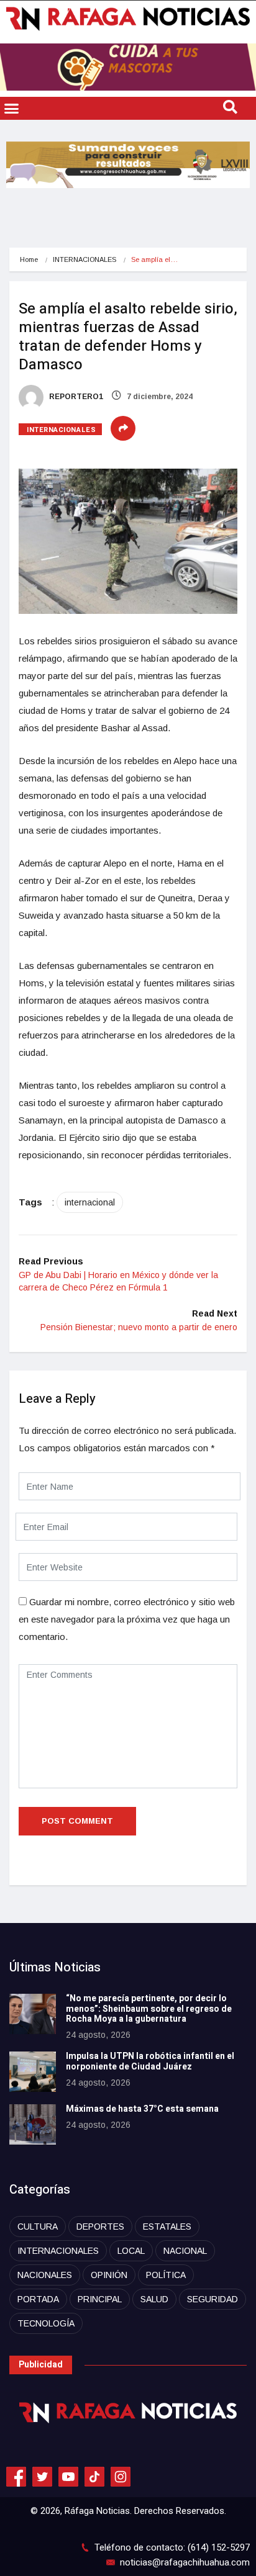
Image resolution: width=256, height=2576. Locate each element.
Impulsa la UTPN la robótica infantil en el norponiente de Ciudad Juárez (150, 2061)
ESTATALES (167, 2227)
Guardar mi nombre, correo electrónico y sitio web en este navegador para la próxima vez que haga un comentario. (127, 1619)
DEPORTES (100, 2227)
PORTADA (38, 2299)
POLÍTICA (166, 2275)
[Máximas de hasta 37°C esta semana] (33, 2124)
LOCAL (131, 2251)
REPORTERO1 (75, 397)
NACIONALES (45, 2275)
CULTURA (38, 2227)
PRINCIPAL (100, 2299)
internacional (90, 1202)
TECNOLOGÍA (46, 2323)
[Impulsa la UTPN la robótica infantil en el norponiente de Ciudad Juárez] (33, 2072)
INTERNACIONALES (85, 259)
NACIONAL (185, 2251)
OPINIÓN (109, 2275)
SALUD (154, 2299)
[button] (12, 109)
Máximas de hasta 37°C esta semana (142, 2109)
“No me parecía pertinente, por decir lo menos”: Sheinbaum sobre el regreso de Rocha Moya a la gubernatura (149, 2009)
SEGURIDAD (213, 2299)
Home (29, 259)
